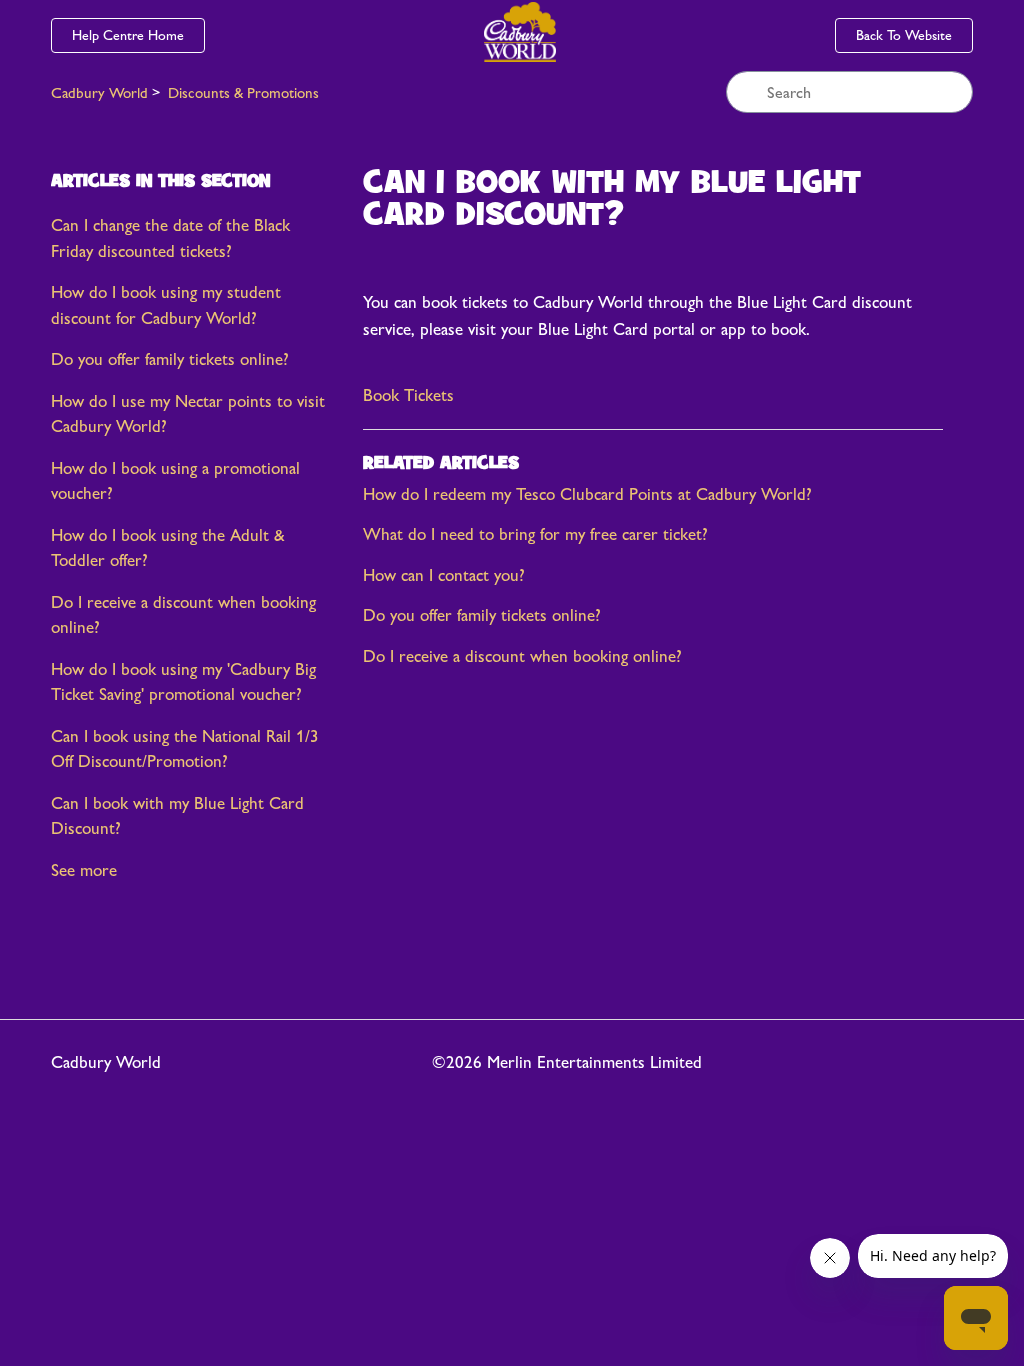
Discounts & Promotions (243, 92)
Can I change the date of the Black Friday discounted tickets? (170, 238)
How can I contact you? (444, 575)
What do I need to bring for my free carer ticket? (535, 534)
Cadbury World (99, 92)
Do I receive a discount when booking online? (183, 615)
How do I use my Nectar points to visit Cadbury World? (188, 414)
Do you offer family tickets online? (170, 359)
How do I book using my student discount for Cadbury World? (166, 305)
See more (84, 870)
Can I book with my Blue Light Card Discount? (177, 816)
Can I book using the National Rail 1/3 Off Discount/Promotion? (185, 749)
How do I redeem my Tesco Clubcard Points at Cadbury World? (587, 494)
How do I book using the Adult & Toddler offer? (168, 548)
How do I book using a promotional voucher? (175, 481)
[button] (408, 396)
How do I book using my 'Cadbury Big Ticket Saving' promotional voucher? (183, 682)
